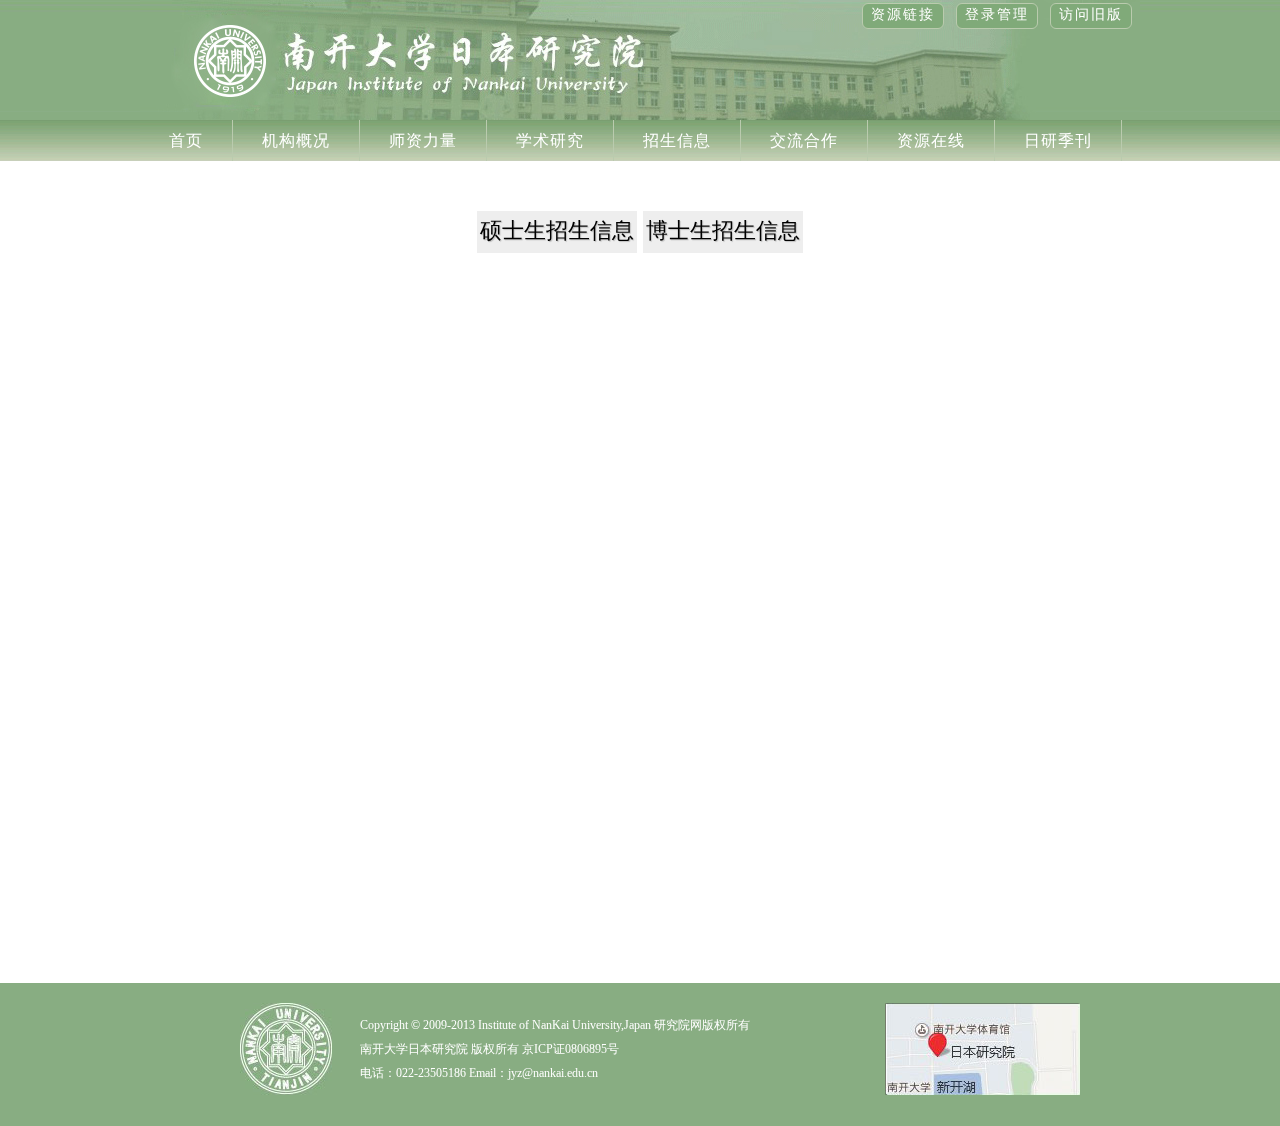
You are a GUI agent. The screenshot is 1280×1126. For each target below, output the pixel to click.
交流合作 (804, 140)
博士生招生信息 (723, 230)
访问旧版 (1091, 14)
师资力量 (423, 140)
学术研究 (550, 140)
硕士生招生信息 (557, 230)
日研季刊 (1058, 140)
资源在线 (931, 140)
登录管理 (997, 14)
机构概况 (296, 140)
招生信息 (677, 140)
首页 (186, 140)
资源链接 (903, 14)
